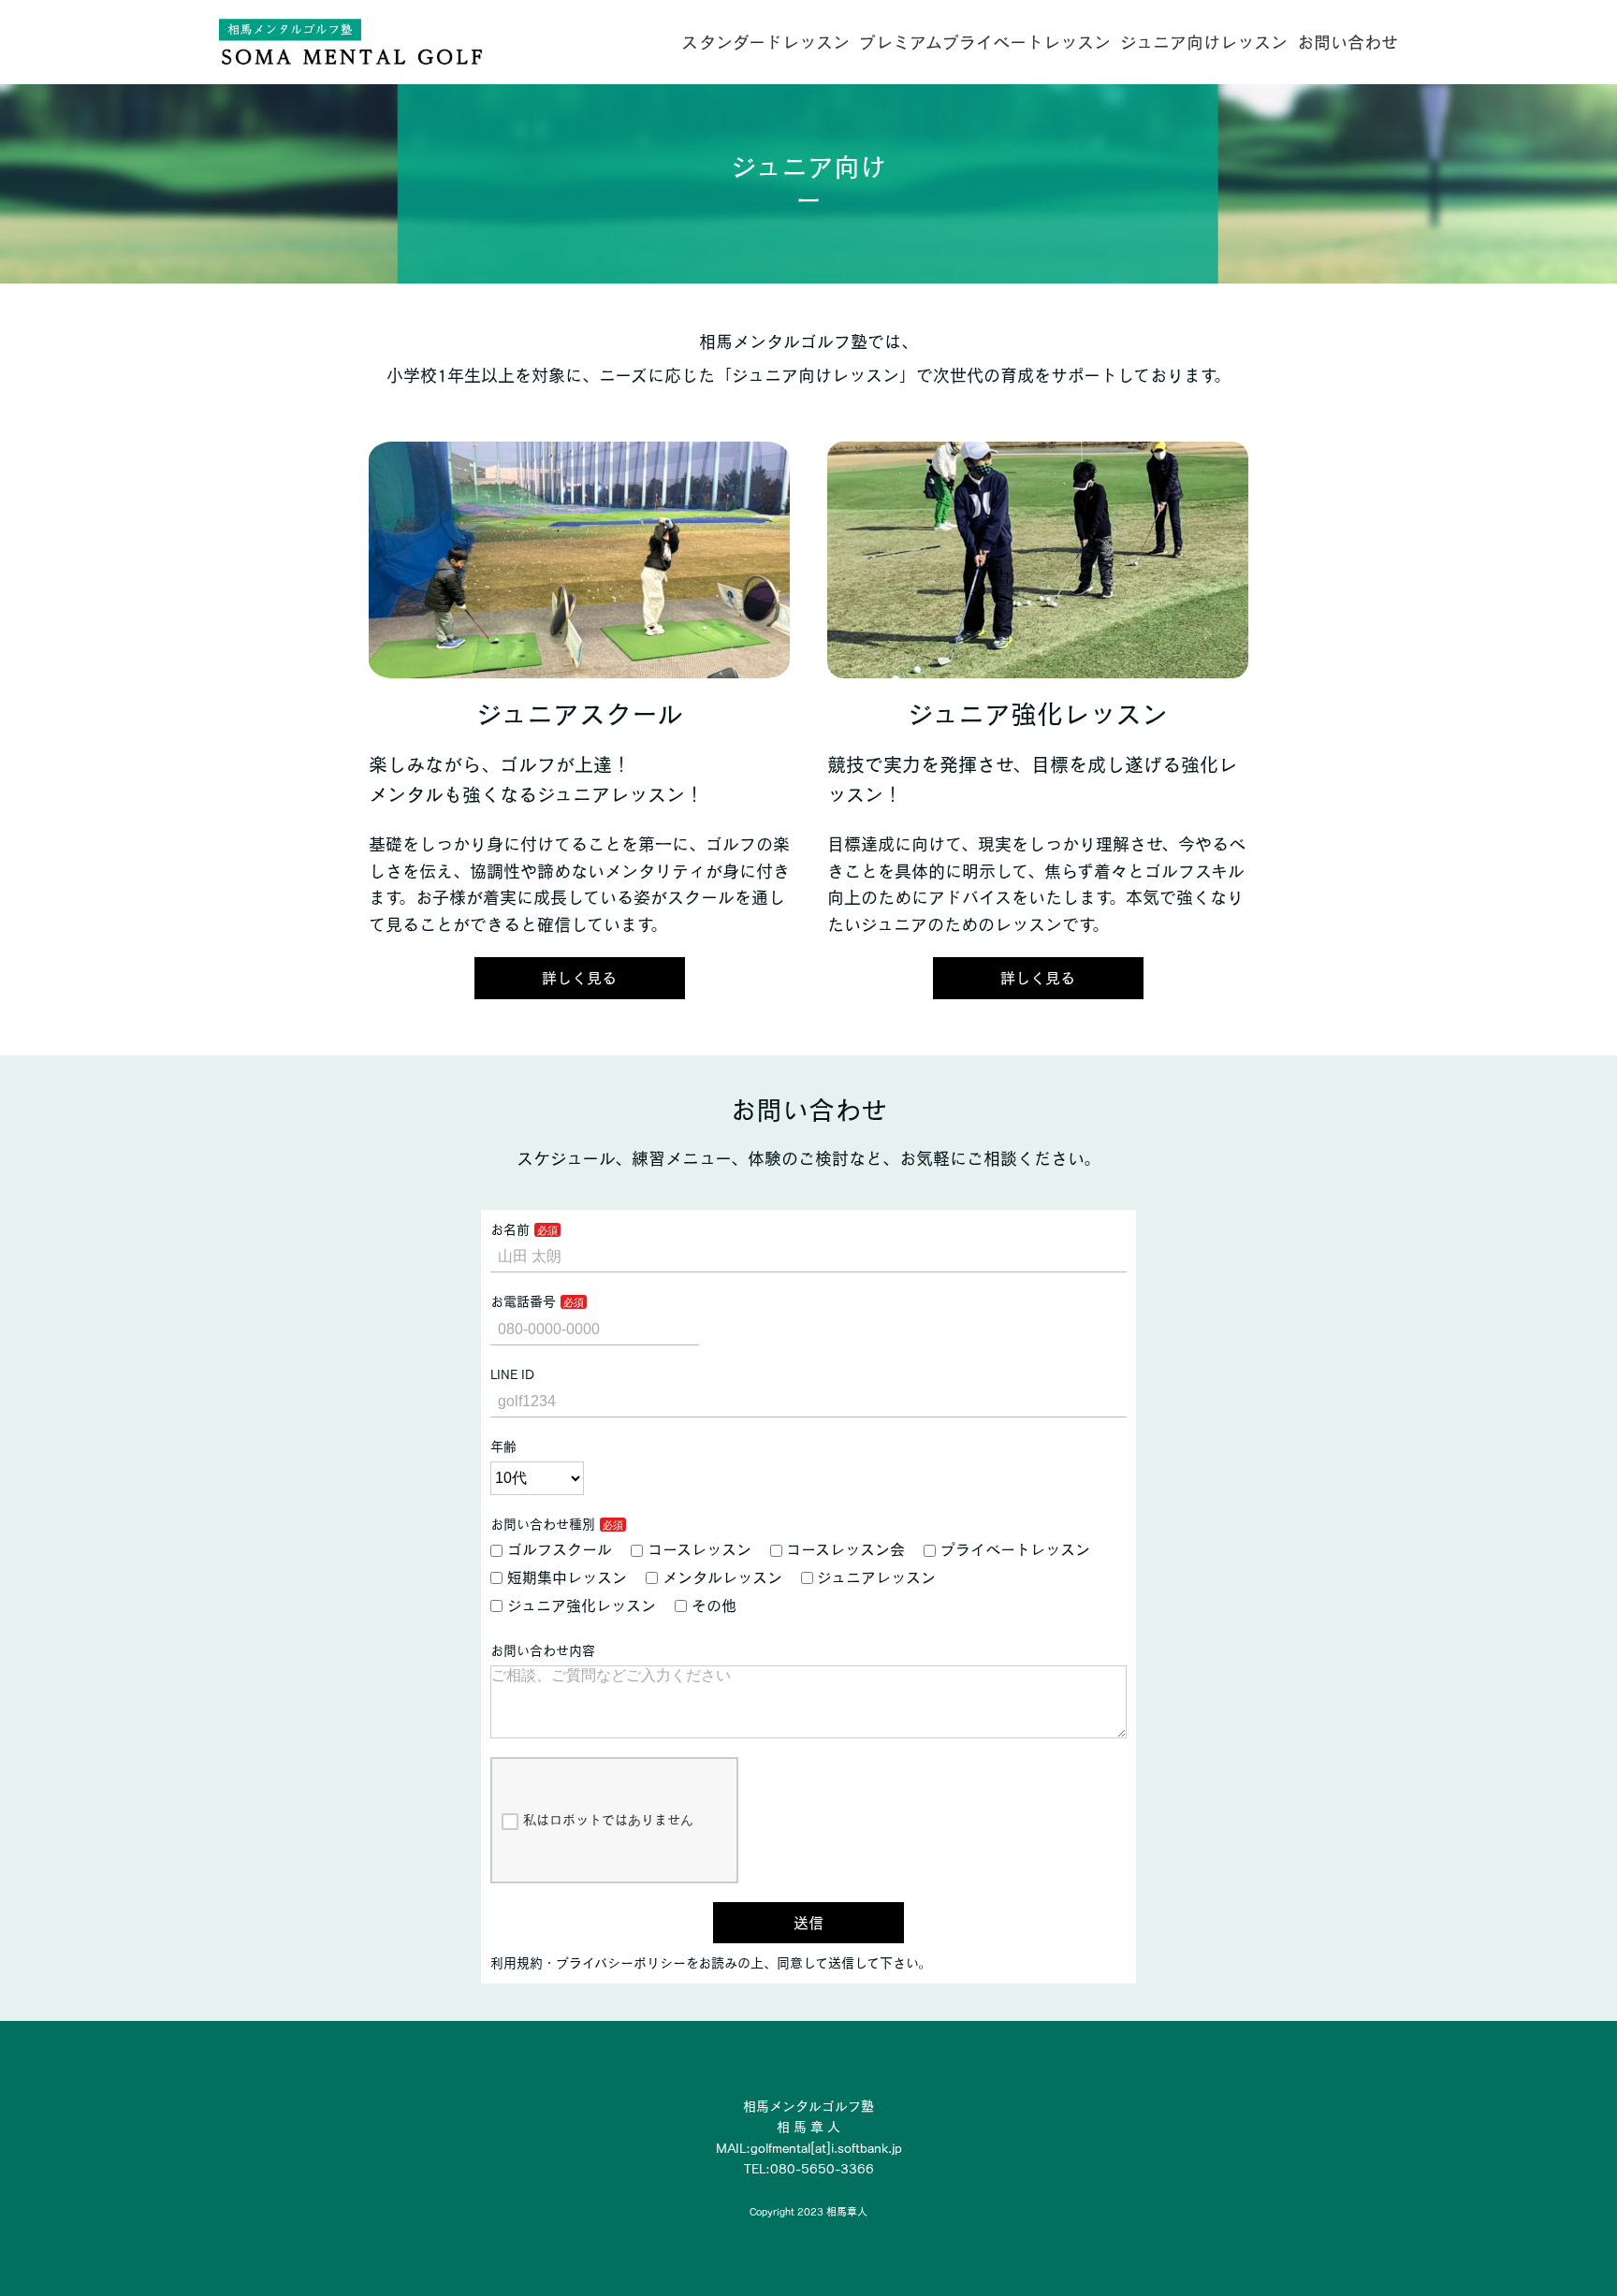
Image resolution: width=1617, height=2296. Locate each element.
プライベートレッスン (1015, 1549)
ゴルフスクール (560, 1549)
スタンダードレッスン (765, 42)
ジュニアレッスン (876, 1577)
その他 (714, 1606)
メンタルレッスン (722, 1577)
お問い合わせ (1347, 42)
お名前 (510, 1229)
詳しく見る (579, 978)
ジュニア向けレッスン (1204, 42)
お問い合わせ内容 (543, 1650)
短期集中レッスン (567, 1577)
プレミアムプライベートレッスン (985, 42)
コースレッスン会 (845, 1549)
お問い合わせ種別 (543, 1524)
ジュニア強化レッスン (582, 1606)
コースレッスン (699, 1549)
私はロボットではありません (608, 1820)
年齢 (503, 1446)
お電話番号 (523, 1301)
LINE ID (512, 1374)
